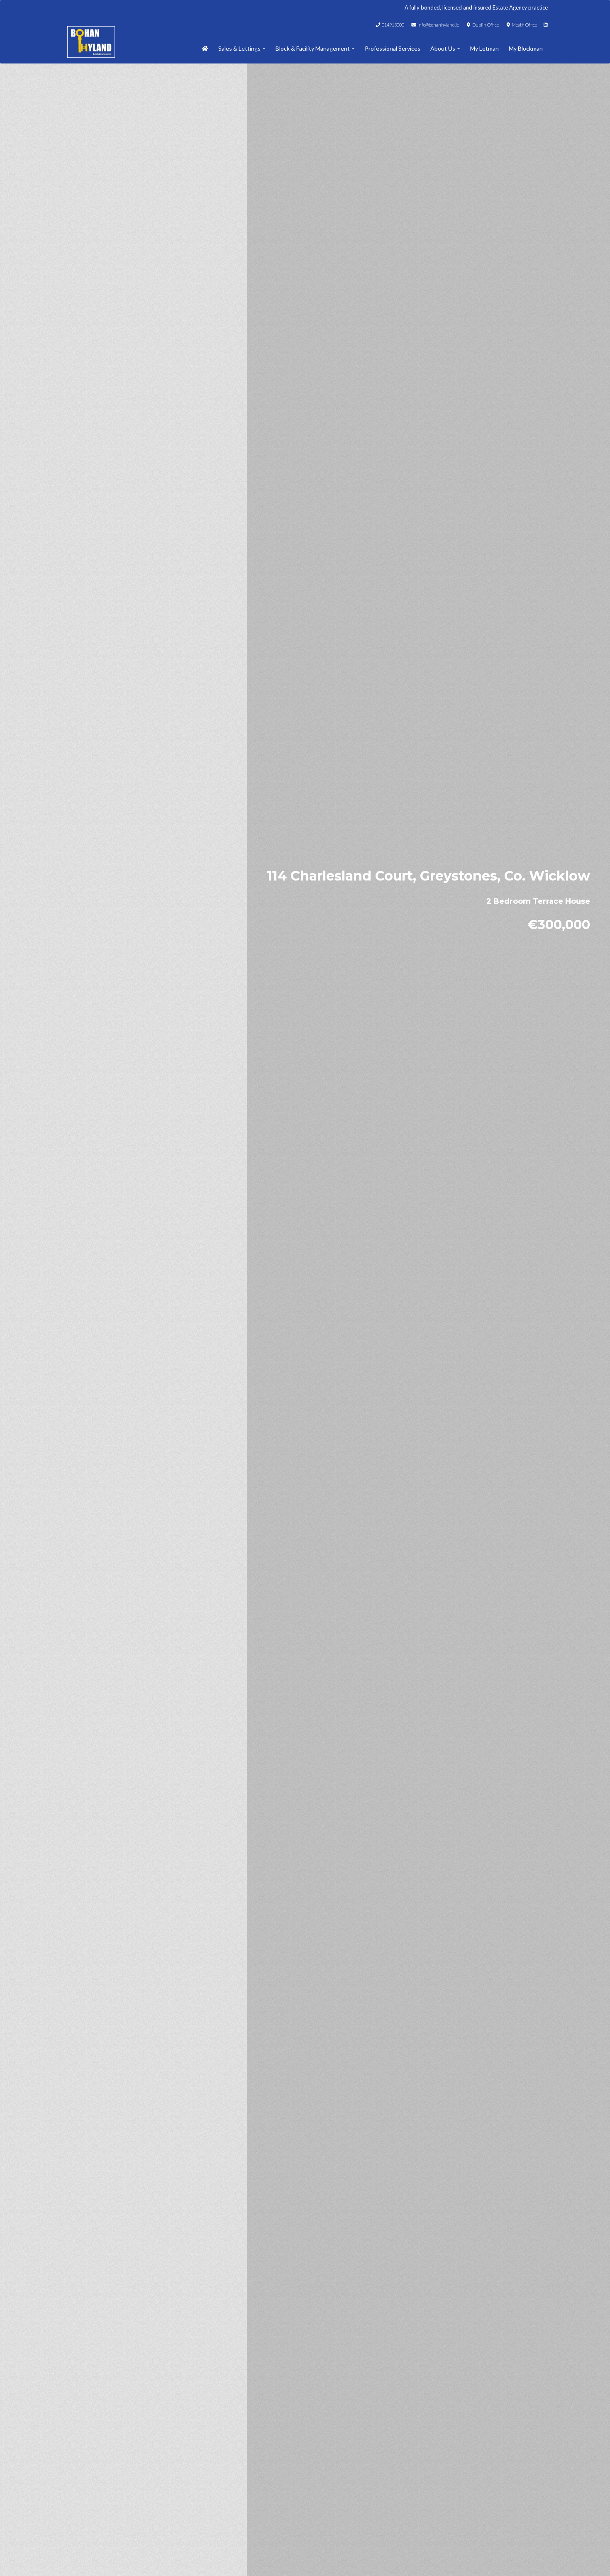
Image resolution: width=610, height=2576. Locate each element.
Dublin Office (485, 25)
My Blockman (526, 48)
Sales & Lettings (239, 48)
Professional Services (393, 48)
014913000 (393, 25)
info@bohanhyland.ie (438, 25)
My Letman (484, 48)
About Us (443, 48)
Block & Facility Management (313, 48)
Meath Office (524, 25)
